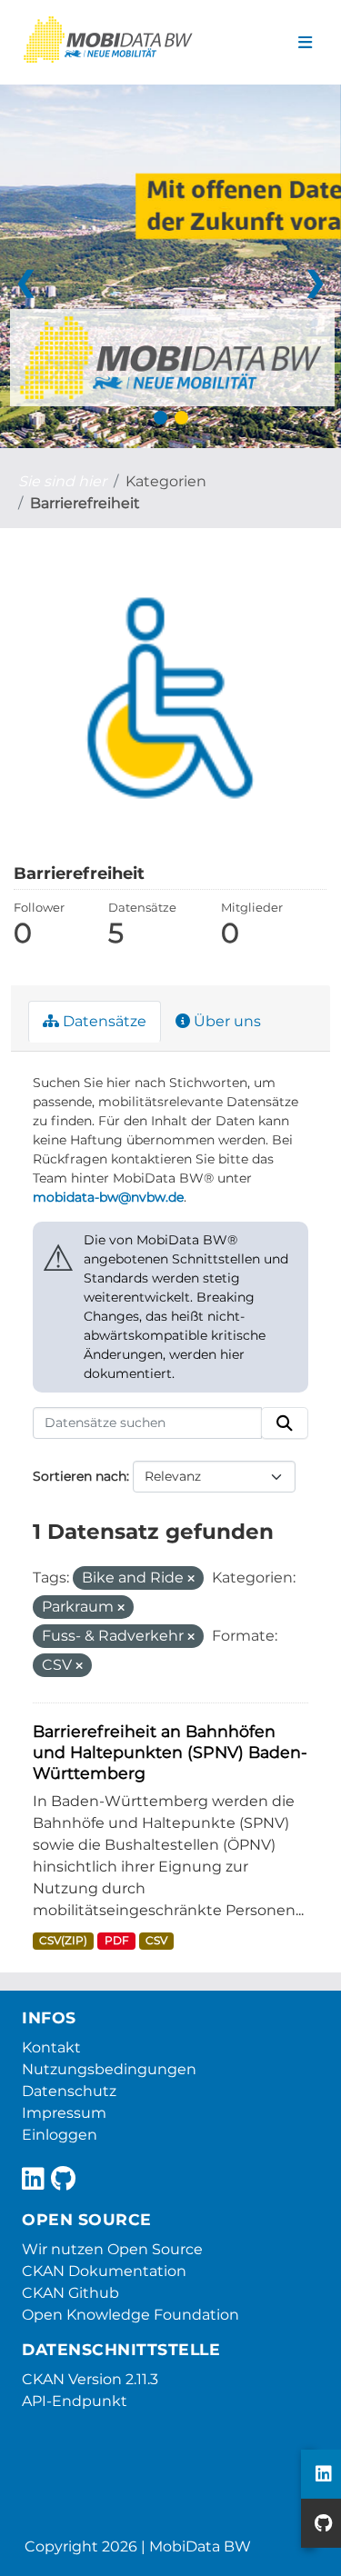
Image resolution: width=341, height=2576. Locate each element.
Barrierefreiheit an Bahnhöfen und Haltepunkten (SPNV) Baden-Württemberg (170, 1752)
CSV (156, 1940)
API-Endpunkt (75, 2401)
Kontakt (51, 2047)
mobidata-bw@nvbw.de (108, 1197)
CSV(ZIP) (63, 1940)
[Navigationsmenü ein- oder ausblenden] (305, 43)
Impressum (64, 2113)
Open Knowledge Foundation (130, 2315)
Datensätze (103, 1021)
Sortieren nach (80, 1476)
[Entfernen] (191, 1579)
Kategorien (166, 481)
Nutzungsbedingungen (109, 2069)
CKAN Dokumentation (104, 2271)
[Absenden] (285, 1423)
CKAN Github (70, 2293)
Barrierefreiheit (85, 503)
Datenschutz (69, 2091)
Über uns (226, 1021)
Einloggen (60, 2135)
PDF (117, 1940)
